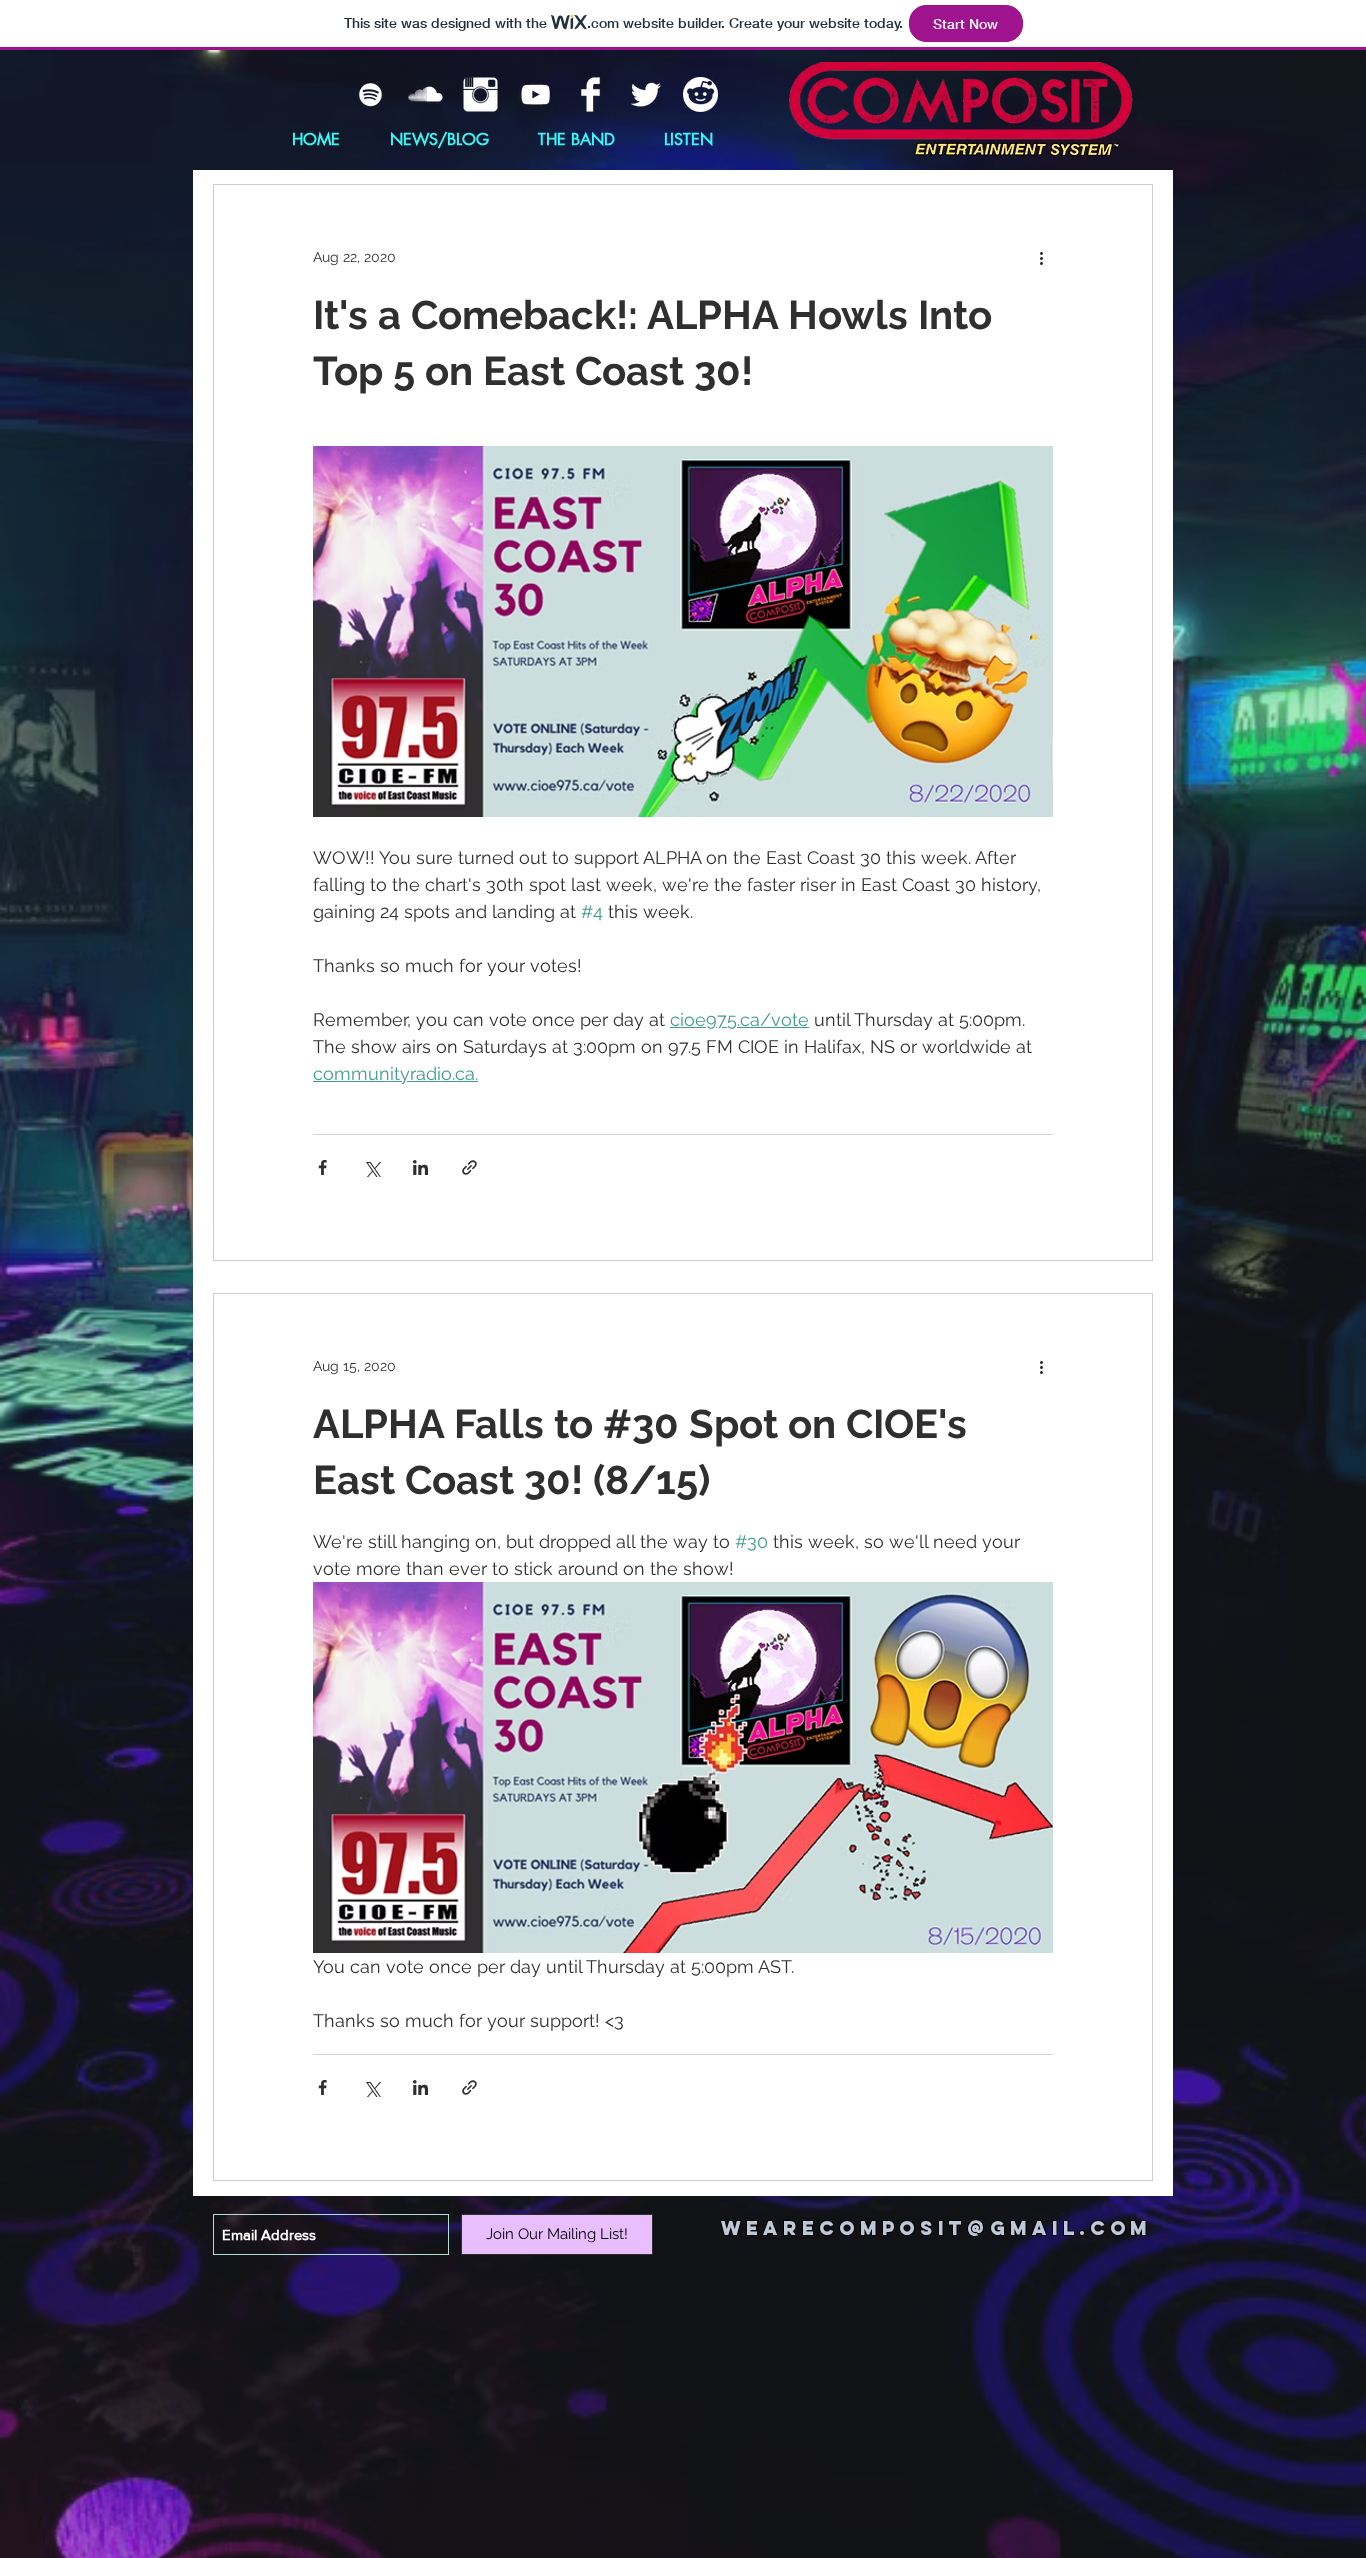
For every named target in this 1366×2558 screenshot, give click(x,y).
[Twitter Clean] (645, 94)
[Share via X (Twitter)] (371, 1167)
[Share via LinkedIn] (420, 1167)
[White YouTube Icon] (535, 94)
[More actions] (1041, 257)
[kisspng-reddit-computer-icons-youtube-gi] (700, 94)
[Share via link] (469, 1167)
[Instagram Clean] (480, 94)
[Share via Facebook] (322, 1167)
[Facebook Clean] (590, 94)
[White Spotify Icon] (370, 94)
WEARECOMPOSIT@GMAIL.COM (936, 2228)
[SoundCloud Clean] (425, 94)
